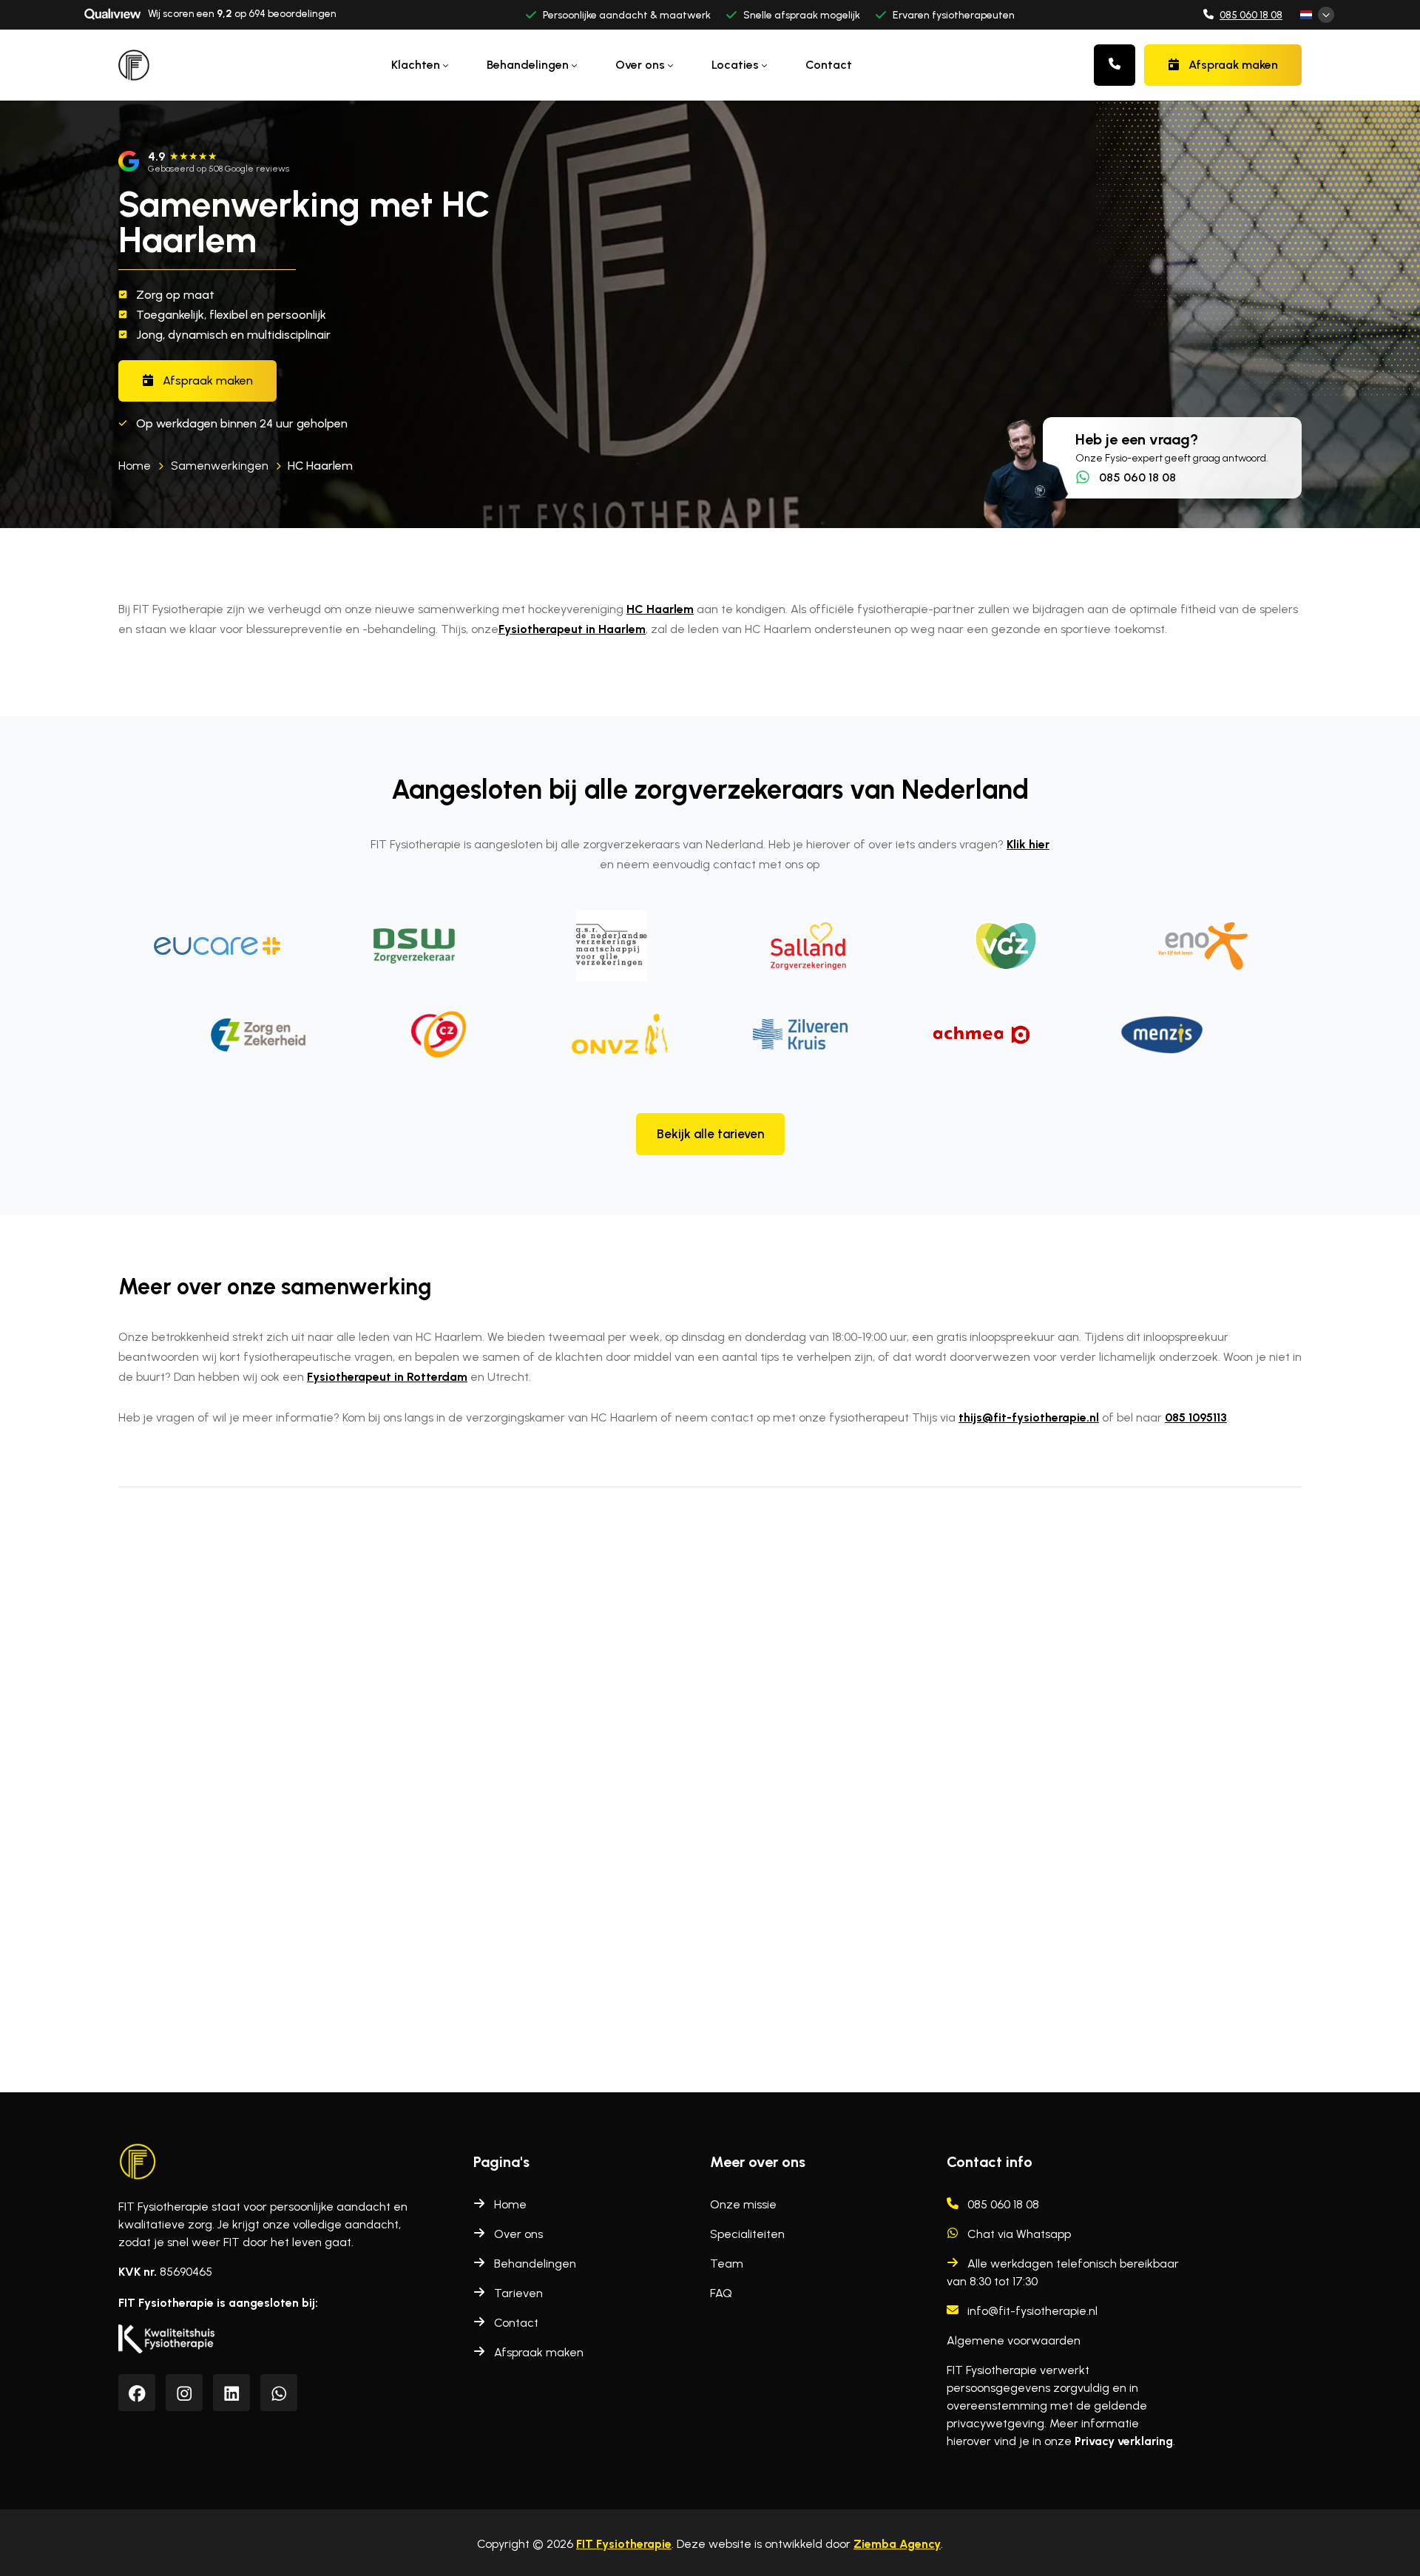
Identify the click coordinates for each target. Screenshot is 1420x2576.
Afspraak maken (1233, 65)
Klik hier (1028, 844)
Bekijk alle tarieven (710, 1134)
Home (510, 2204)
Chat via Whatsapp (1019, 2234)
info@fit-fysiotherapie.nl (1032, 2311)
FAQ (721, 2293)
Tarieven (518, 2293)
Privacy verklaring (1124, 2441)
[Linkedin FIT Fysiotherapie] (232, 2394)
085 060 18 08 (1251, 15)
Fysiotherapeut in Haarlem (572, 629)
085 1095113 (1196, 1417)
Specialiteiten (747, 2234)
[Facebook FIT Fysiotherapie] (137, 2394)
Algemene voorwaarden (1014, 2340)
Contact (829, 65)
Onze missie (743, 2204)
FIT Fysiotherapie (624, 2544)
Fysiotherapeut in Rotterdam (387, 1377)
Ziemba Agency (897, 2544)
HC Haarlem (320, 466)
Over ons (518, 2234)
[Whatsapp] (279, 2394)
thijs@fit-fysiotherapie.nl (1029, 1417)
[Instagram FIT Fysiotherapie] (185, 2394)
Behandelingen (535, 2264)
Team (727, 2264)
